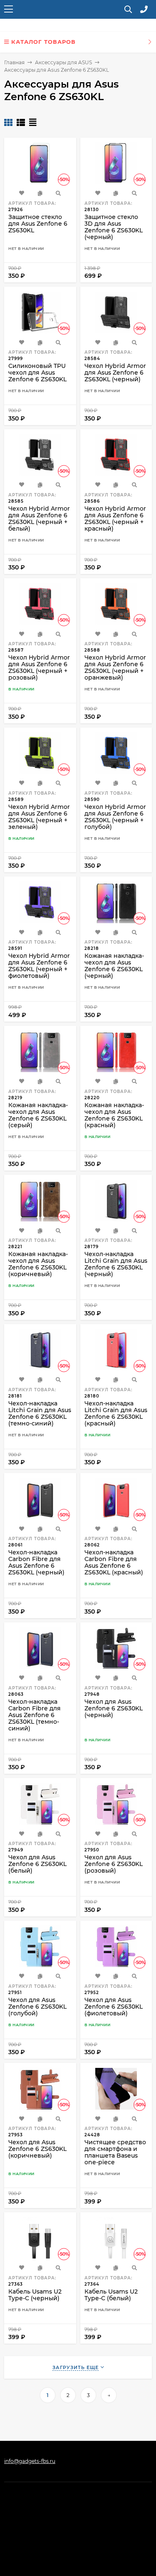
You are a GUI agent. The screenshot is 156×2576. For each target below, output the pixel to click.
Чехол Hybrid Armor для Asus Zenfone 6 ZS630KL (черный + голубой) (115, 817)
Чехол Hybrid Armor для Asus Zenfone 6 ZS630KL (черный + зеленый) (39, 817)
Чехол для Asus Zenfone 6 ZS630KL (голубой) (37, 2007)
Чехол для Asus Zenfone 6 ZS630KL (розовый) (114, 1864)
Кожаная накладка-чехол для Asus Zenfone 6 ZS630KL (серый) (38, 1115)
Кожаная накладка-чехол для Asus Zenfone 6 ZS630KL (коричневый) (38, 1264)
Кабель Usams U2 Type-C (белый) (111, 2295)
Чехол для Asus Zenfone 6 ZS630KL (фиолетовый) (114, 2007)
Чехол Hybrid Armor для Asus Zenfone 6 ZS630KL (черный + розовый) (39, 667)
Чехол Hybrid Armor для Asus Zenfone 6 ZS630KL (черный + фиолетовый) (39, 966)
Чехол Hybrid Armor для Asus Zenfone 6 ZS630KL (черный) (115, 373)
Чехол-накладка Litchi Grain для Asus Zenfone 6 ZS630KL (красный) (116, 1413)
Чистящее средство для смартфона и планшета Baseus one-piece (115, 2152)
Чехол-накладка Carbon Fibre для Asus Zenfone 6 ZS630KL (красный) (114, 1562)
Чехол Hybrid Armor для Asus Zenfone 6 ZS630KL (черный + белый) (39, 519)
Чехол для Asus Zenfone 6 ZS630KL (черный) (114, 1708)
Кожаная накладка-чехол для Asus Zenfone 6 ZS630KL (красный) (114, 1115)
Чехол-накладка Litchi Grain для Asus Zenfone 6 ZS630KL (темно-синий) (40, 1413)
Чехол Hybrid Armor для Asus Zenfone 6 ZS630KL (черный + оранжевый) (115, 667)
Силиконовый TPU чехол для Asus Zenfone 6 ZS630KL (37, 373)
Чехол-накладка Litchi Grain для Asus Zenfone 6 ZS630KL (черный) (116, 1264)
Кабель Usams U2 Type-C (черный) (35, 2295)
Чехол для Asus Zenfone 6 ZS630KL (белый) (37, 1864)
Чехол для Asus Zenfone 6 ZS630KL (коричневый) (37, 2149)
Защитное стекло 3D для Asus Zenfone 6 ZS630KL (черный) (114, 227)
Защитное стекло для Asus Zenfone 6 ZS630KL (38, 224)
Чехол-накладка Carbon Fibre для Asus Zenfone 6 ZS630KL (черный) (36, 1562)
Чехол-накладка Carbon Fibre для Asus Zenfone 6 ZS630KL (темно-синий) (35, 1715)
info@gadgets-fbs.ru (30, 2461)
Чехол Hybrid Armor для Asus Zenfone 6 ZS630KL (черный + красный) (115, 519)
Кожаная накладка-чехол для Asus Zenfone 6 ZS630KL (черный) (114, 966)
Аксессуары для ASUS (63, 62)
